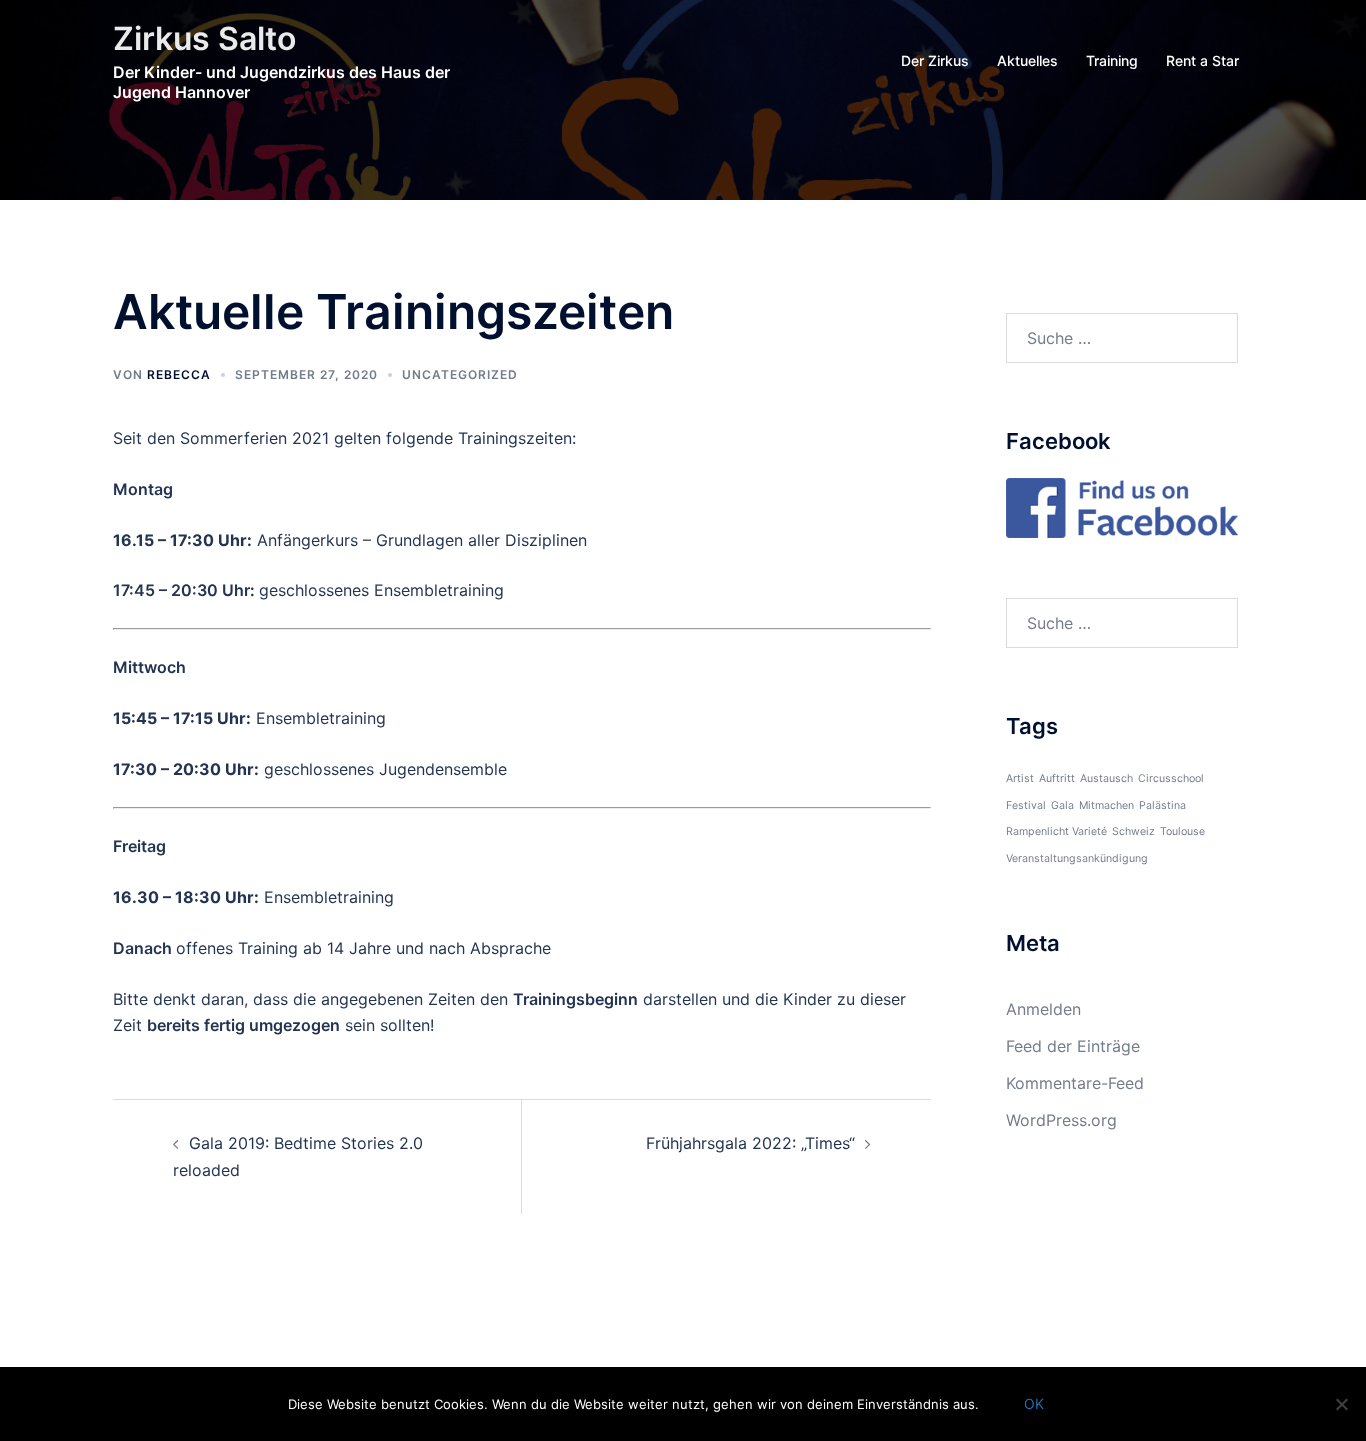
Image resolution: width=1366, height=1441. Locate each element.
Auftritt (1057, 778)
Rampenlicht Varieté (1056, 831)
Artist (1020, 778)
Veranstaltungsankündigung (1077, 858)
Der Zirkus (935, 60)
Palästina (1162, 805)
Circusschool (1171, 778)
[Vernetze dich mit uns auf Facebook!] (1122, 506)
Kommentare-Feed (1075, 1083)
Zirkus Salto (204, 38)
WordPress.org (1061, 1120)
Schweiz (1133, 831)
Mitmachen (1106, 805)
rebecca (179, 374)
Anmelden (1043, 1009)
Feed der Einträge (1073, 1046)
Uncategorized (460, 374)
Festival (1026, 805)
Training (1112, 60)
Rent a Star (1202, 60)
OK (1034, 1403)
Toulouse (1182, 831)
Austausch (1106, 778)
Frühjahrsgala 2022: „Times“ (750, 1143)
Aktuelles (1027, 60)
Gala (1062, 805)
